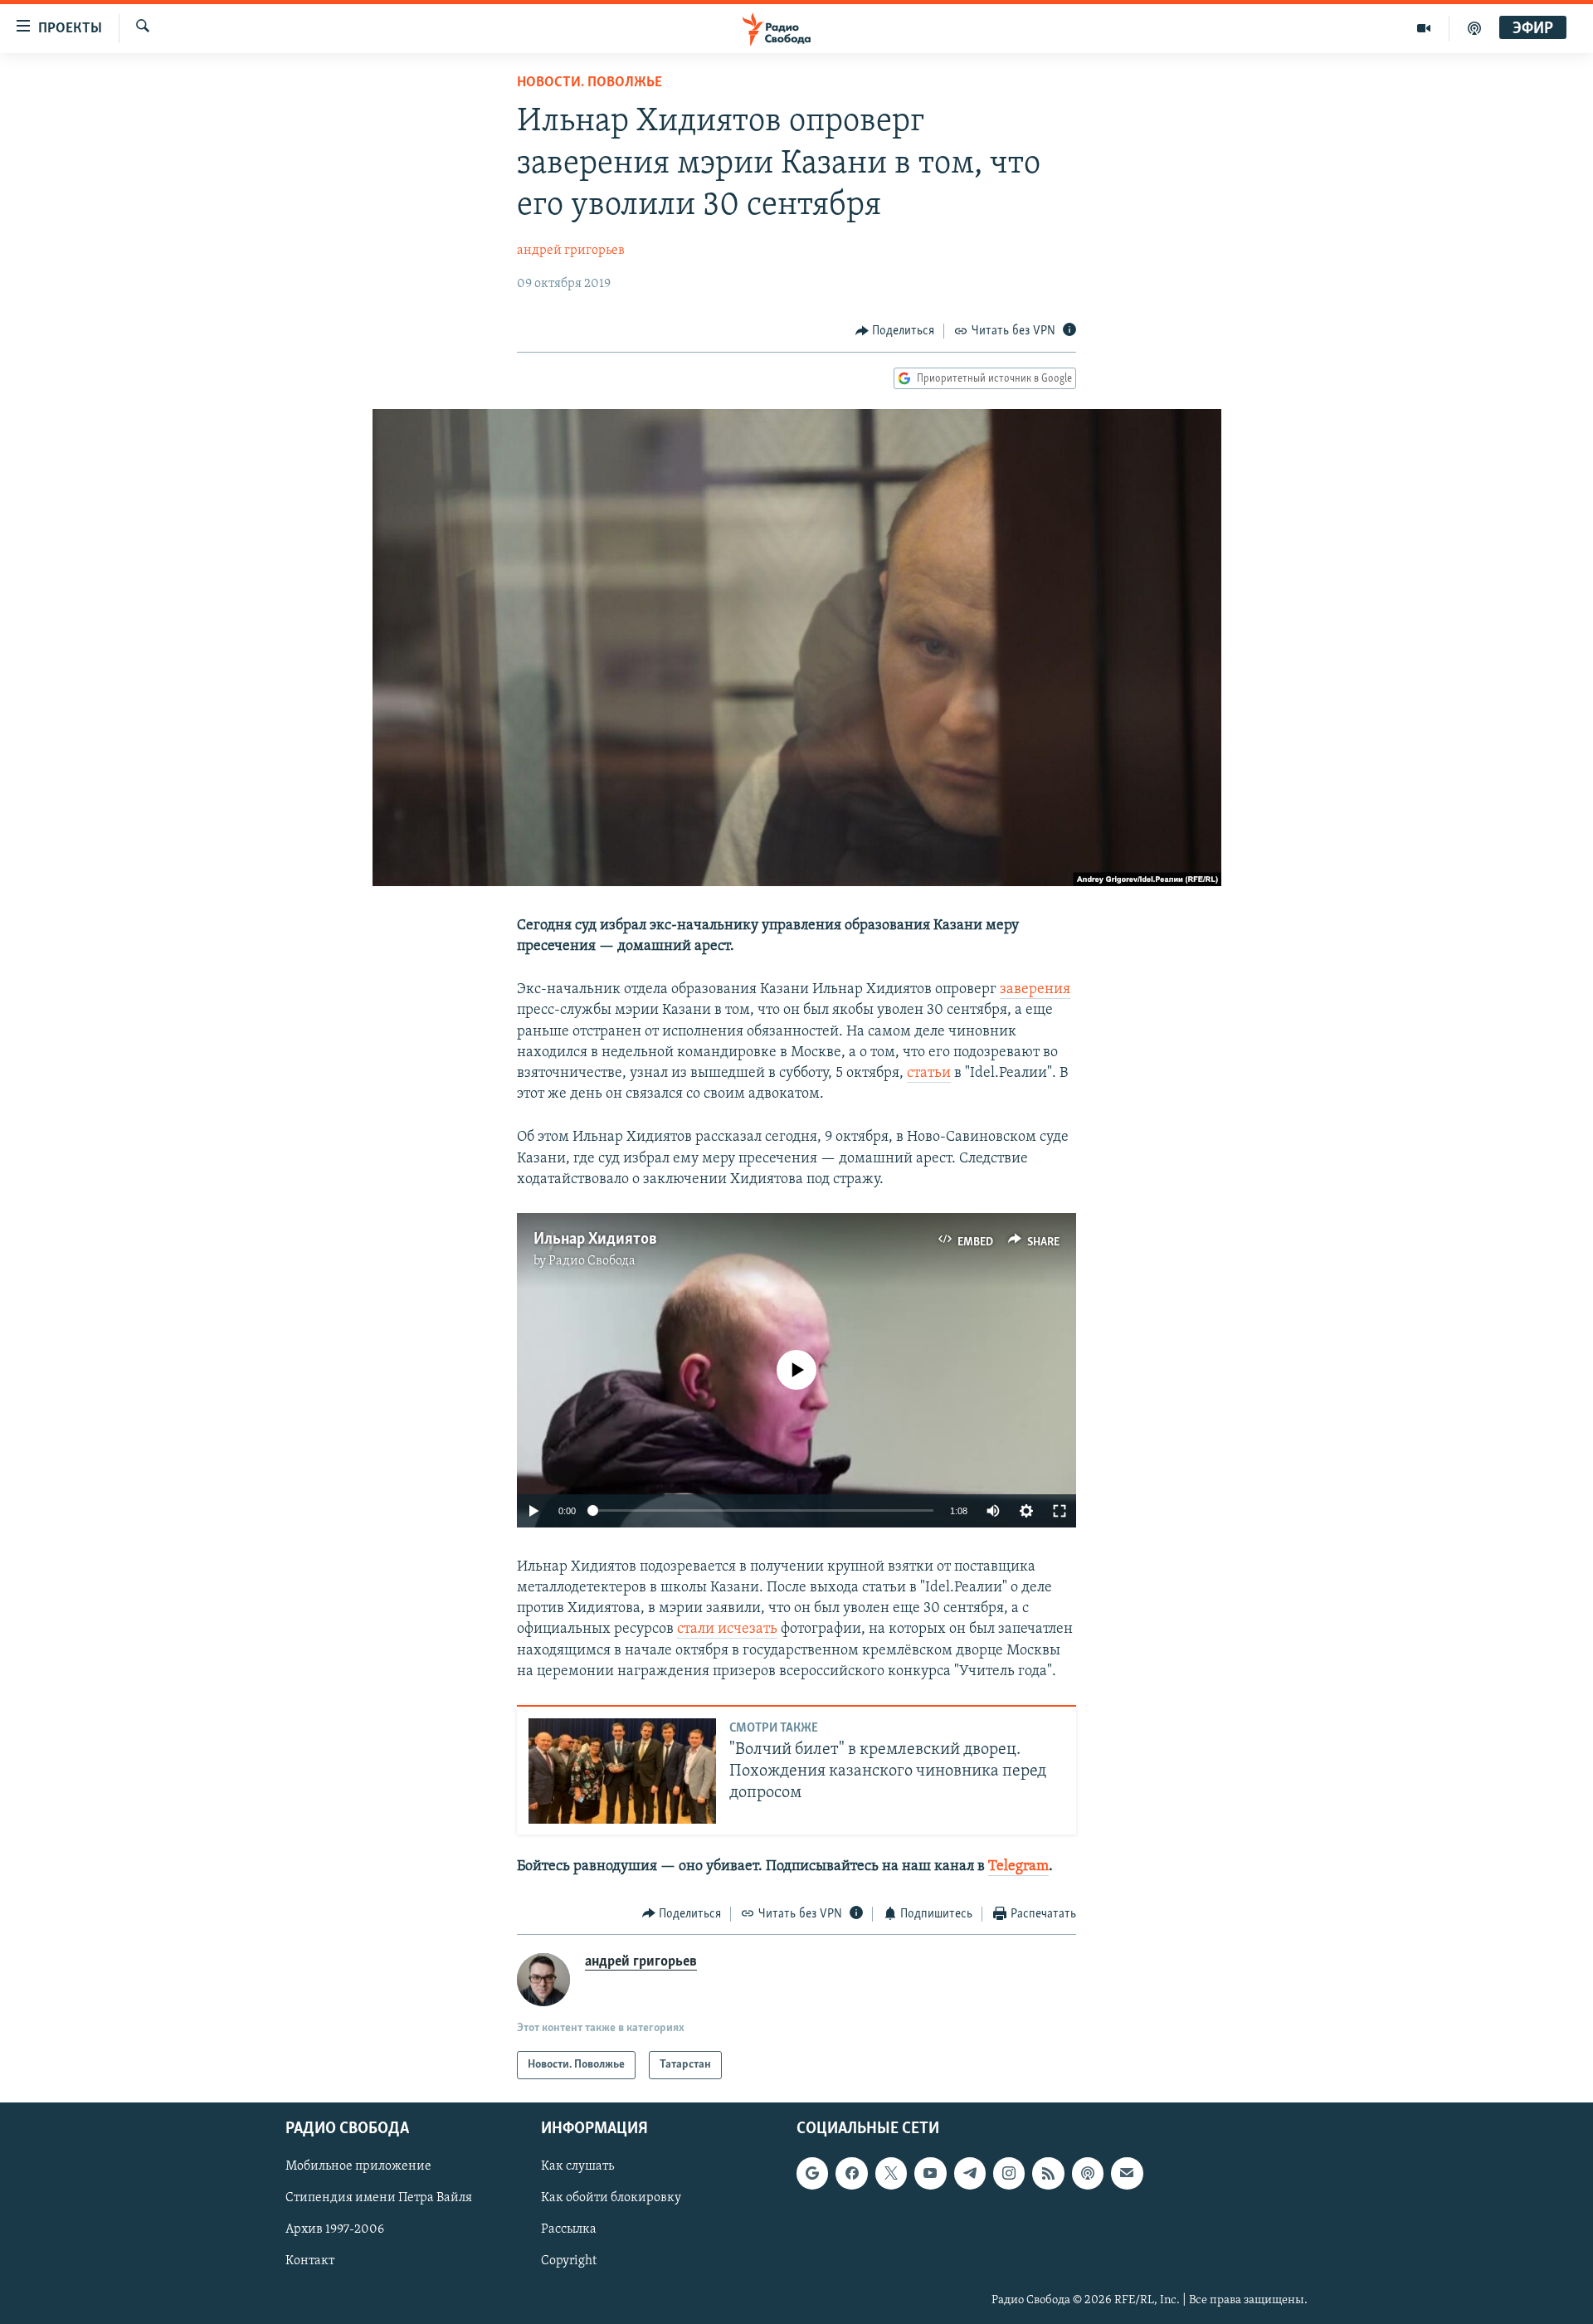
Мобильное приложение (358, 2166)
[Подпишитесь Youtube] (930, 2173)
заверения (1035, 990)
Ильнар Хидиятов (595, 1240)
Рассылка (569, 2229)
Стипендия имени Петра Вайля (379, 2198)
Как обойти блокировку (611, 2198)
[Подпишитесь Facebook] (851, 2173)
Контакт (310, 2262)
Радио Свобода (592, 1261)
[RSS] (1048, 2173)
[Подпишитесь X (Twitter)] (891, 2173)
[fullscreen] (1060, 1511)
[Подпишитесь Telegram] (970, 2173)
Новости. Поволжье (589, 83)
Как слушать (577, 2166)
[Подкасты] (1088, 2173)
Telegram (1018, 1867)
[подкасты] (1474, 28)
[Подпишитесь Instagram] (1009, 2173)
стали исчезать (727, 1630)
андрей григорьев (571, 251)
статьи (929, 1074)
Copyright (569, 2262)
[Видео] (1424, 28)
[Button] (895, 331)
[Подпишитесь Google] (812, 2173)
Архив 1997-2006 (335, 2229)
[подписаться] (1127, 2173)
